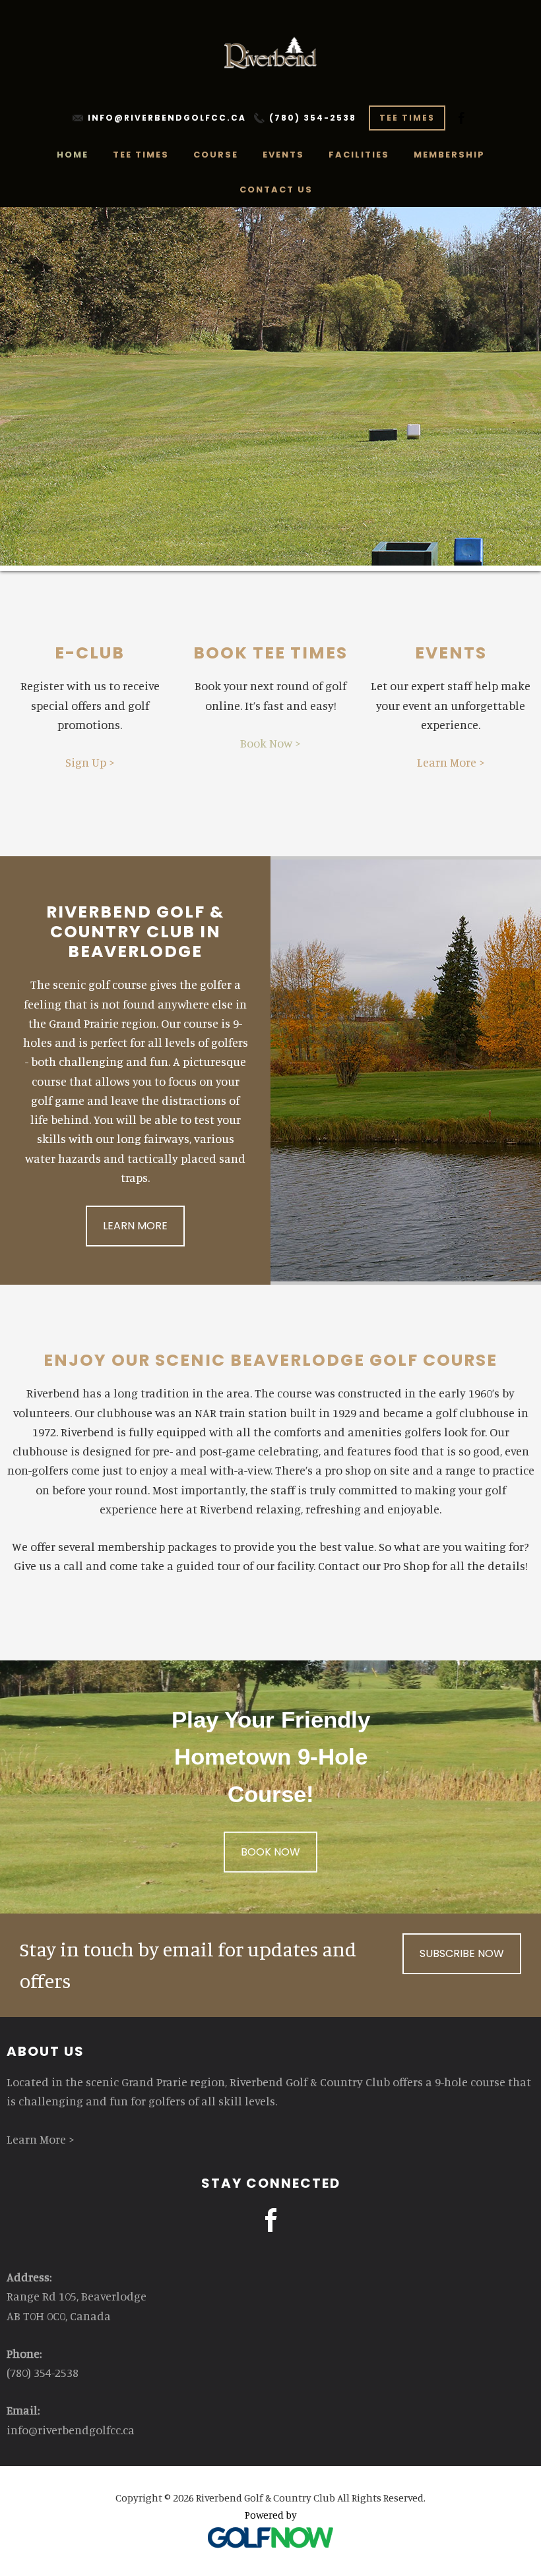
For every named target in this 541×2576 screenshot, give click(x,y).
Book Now (270, 1852)
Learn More (135, 1226)
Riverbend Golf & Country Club (270, 53)
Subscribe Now (462, 1953)
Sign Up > (90, 762)
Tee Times (407, 118)
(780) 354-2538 (313, 118)
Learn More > (451, 762)
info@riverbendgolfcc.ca (167, 118)
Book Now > (270, 743)
